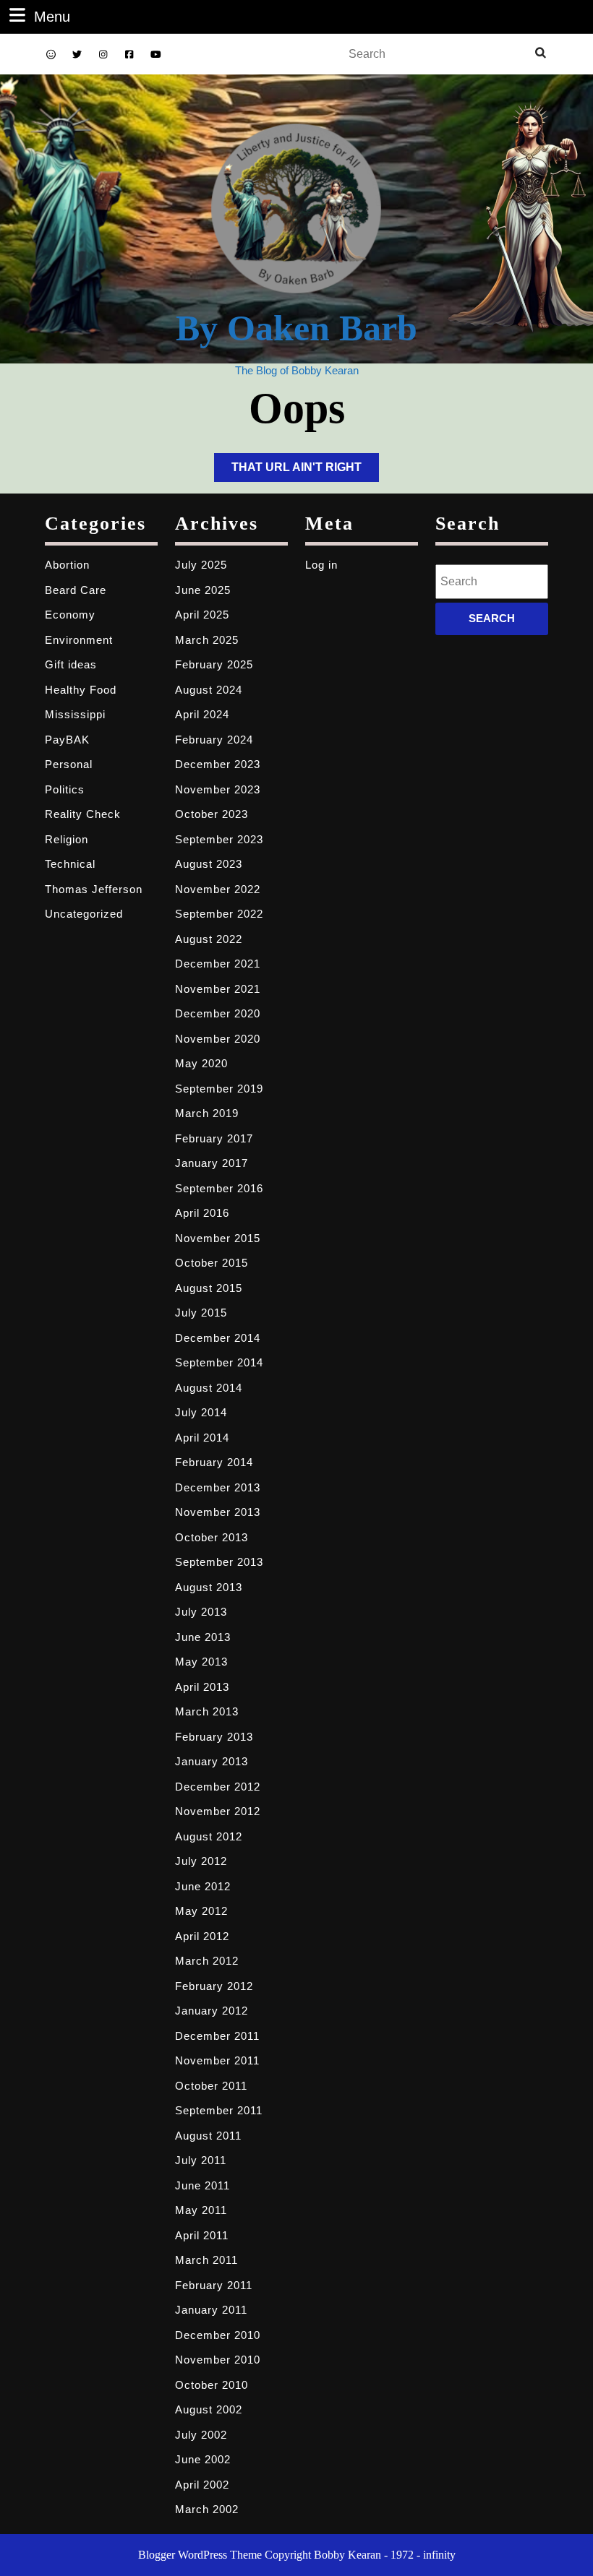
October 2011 (211, 2086)
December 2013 (218, 1487)
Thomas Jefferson (94, 889)
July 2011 (201, 2160)
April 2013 (202, 1687)
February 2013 (214, 1737)
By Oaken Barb (296, 328)
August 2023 (209, 864)
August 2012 (209, 1836)
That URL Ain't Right (305, 471)
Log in (321, 565)
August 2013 (209, 1587)
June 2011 (202, 2185)
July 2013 (201, 1612)
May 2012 (201, 1911)
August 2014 (209, 1388)
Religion (67, 839)
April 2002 (202, 2485)
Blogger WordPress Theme (200, 2555)
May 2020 (201, 1063)
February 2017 (214, 1138)
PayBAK (67, 740)
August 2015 (209, 1288)
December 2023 (218, 764)
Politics (65, 789)
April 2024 (202, 714)
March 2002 (207, 2509)
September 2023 (219, 839)
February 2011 (214, 2285)
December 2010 (218, 2335)
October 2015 (212, 1263)
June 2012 (203, 1886)
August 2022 (209, 939)
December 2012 (218, 1787)
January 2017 (212, 1163)
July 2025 (201, 565)
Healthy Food (81, 690)
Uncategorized (84, 914)
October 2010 (212, 2385)
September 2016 (219, 1188)
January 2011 (211, 2310)
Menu (52, 16)
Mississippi (75, 714)
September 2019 (219, 1089)
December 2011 (217, 2036)
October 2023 (212, 814)
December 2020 (218, 1013)
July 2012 (201, 1861)
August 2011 (208, 2136)
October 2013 (212, 1537)
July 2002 (201, 2435)
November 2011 (217, 2060)
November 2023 (218, 789)
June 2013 (203, 1637)
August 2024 (209, 690)
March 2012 (207, 1961)
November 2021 (218, 989)
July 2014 (201, 1412)
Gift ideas (71, 664)
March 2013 (207, 1711)
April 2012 (202, 1936)
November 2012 (218, 1811)
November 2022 (218, 889)
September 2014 (219, 1362)
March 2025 (207, 640)
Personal (69, 764)
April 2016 (202, 1213)
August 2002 (209, 2409)
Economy (70, 615)
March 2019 (207, 1113)
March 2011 (206, 2260)
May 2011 (201, 2210)
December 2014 (218, 1338)
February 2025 (214, 664)
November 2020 (218, 1039)
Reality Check (83, 814)
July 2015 (201, 1313)
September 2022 (219, 914)
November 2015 (218, 1238)
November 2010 (218, 2360)
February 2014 (214, 1462)
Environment (79, 640)
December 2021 (218, 964)
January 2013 (212, 1761)
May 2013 (201, 1662)
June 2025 (203, 590)
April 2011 (202, 2235)
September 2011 (219, 2110)
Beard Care (76, 590)
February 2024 (214, 740)
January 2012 (212, 2011)
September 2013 (219, 1562)
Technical (70, 864)
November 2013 (218, 1512)
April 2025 (202, 615)
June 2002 (203, 2459)
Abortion (67, 565)
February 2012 (214, 1986)
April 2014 (202, 1438)
